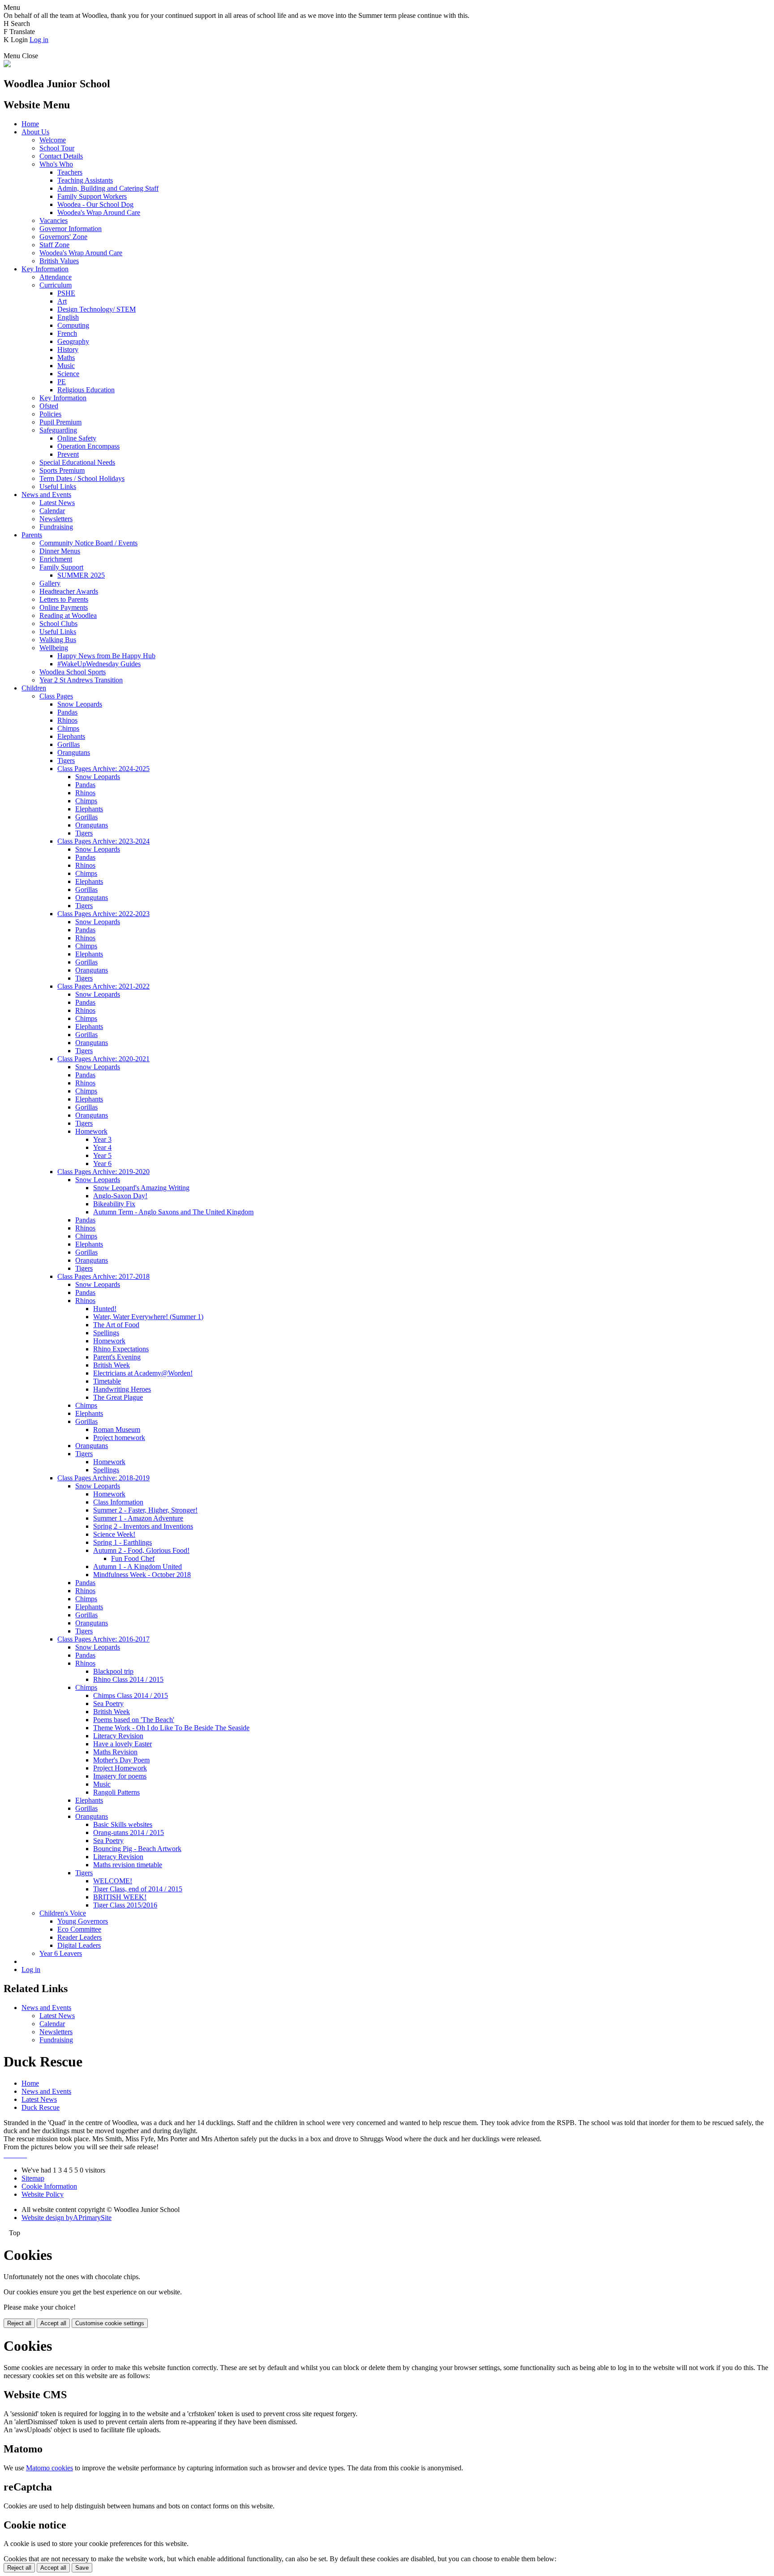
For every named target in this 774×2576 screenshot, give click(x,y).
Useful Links (58, 486)
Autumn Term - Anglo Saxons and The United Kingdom (173, 1212)
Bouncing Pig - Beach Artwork (137, 1849)
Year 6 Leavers (61, 1953)
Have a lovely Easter (123, 1744)
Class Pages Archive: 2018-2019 (103, 1478)
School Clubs (58, 624)
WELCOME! (113, 1881)
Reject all (19, 2323)
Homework (91, 1131)
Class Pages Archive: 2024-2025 (103, 769)
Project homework (119, 1438)
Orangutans (74, 752)
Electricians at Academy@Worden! (143, 1373)
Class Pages (56, 696)
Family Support (61, 567)
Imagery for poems (120, 1776)
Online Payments (64, 607)
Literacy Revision (118, 1736)
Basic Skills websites (123, 1824)
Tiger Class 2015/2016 (125, 1905)
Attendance (56, 277)
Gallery (50, 583)
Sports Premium (62, 470)
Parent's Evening (117, 1357)
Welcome (53, 140)
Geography (73, 341)
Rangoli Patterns (116, 1792)
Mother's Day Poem (121, 1760)
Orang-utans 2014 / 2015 (129, 1832)
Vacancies (54, 221)
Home (30, 124)
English (68, 317)
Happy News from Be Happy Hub (106, 656)
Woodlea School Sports (73, 672)
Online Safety (77, 438)
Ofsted (49, 406)
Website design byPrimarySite (67, 2218)
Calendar (52, 511)
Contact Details (61, 156)
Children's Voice (63, 1913)
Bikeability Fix (114, 1204)
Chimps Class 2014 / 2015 (131, 1695)
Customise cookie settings (110, 2323)
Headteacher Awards (69, 591)
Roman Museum (117, 1429)
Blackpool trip (113, 1671)
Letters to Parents (64, 599)
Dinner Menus (60, 551)
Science (68, 374)
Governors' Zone (63, 237)
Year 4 (102, 1147)
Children (34, 688)
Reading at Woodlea (68, 615)
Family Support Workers (92, 196)
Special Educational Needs (77, 462)
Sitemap (33, 2178)
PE (62, 382)
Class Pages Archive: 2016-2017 (103, 1639)
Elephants (71, 736)
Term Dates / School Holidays (82, 478)
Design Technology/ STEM (97, 309)
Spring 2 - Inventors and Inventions (143, 1526)
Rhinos (67, 720)
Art (62, 301)
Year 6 (102, 1164)
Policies (50, 414)
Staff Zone (54, 245)
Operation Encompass (88, 446)
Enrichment (56, 559)
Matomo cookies (49, 2468)
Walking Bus (58, 640)
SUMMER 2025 (81, 575)
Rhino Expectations (121, 1349)
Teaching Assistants (85, 180)
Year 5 (102, 1155)
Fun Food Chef (133, 1558)
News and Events (46, 495)
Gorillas (69, 744)
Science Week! (114, 1534)
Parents (32, 535)
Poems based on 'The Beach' (134, 1720)
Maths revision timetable (128, 1865)
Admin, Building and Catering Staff (108, 188)
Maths (66, 358)
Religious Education (86, 390)
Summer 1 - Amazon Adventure (138, 1518)
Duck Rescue (41, 2107)
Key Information (45, 269)
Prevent (68, 454)
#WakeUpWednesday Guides (99, 664)
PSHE (66, 293)
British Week (112, 1365)
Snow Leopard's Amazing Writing (141, 1188)
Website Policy (43, 2194)
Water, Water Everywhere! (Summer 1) (148, 1317)
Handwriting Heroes (122, 1389)
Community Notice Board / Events (88, 543)
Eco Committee (79, 1929)
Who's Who (56, 164)
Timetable (107, 1381)
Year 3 (102, 1139)
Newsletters (56, 519)
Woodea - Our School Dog (95, 204)
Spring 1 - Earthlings (123, 1542)
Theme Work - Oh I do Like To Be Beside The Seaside (171, 1728)
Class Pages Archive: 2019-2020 (103, 1172)
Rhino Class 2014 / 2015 (128, 1679)
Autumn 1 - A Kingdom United (138, 1567)
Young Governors (83, 1921)
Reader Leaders (80, 1937)
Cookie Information (49, 2186)
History (68, 349)
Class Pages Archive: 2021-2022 (103, 986)
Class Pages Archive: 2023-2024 (103, 841)
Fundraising (56, 527)
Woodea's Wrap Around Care (99, 212)
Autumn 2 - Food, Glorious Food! (141, 1550)
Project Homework (120, 1768)
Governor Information (71, 229)
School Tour (57, 148)
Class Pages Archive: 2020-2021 (103, 1059)
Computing (73, 325)
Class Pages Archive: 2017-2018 (103, 1276)
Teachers (70, 172)
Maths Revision (115, 1752)
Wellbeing (54, 648)
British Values (59, 261)
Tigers (66, 761)
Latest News (57, 503)
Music (66, 366)
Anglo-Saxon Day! (120, 1196)
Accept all (53, 2323)
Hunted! (105, 1309)
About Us (35, 132)
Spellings (106, 1333)
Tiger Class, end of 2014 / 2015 (138, 1889)
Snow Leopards (80, 704)
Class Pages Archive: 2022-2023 (103, 914)
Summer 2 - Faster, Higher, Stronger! (145, 1510)
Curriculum (56, 285)
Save (82, 2568)
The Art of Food (116, 1325)
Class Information (118, 1502)
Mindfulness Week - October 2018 (142, 1575)
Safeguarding (58, 430)
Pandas (67, 712)
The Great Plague (118, 1397)
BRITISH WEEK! (120, 1897)
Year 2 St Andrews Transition (81, 680)
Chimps (68, 728)
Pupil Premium (60, 422)
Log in (39, 40)
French (67, 333)
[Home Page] (7, 65)
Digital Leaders (79, 1945)
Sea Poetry (108, 1704)
